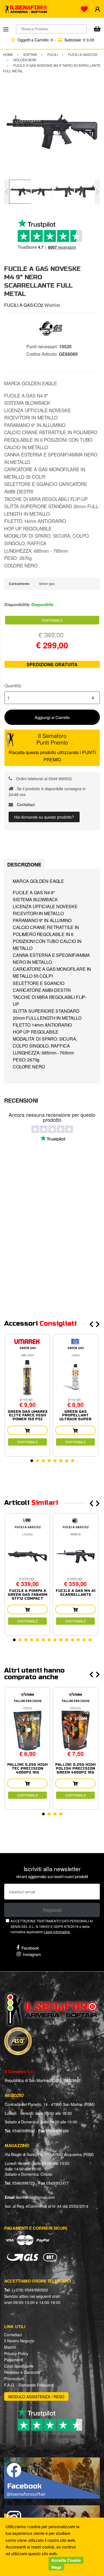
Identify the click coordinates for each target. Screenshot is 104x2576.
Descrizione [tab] (24, 865)
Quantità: (13, 686)
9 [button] (61, 1640)
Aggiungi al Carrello (52, 717)
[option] (52, 132)
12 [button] (78, 1640)
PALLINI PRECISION (28, 1701)
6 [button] (61, 1461)
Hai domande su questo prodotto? (44, 817)
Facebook (30, 1948)
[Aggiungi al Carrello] (27, 1430)
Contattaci (25, 804)
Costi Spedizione (19, 2366)
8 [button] (73, 1461)
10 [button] (67, 1640)
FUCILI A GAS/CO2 (24, 305)
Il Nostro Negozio (19, 2341)
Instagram (32, 1954)
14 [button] (90, 1640)
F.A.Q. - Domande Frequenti (29, 2385)
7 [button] (67, 1461)
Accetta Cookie (66, 2560)
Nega (56, 2567)
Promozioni (14, 2379)
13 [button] (84, 1640)
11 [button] (73, 1640)
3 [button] (43, 1461)
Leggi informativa (57, 1932)
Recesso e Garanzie (22, 2372)
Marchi (10, 2347)
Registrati (52, 1910)
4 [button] (49, 1461)
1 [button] (32, 1461)
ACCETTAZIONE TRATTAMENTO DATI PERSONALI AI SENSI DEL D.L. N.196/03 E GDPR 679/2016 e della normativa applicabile (52, 1926)
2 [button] (38, 1461)
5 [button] (55, 1461)
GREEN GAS (28, 1348)
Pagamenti (14, 2360)
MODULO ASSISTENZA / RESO (36, 2397)
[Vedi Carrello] (97, 29)
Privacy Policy (16, 2353)
